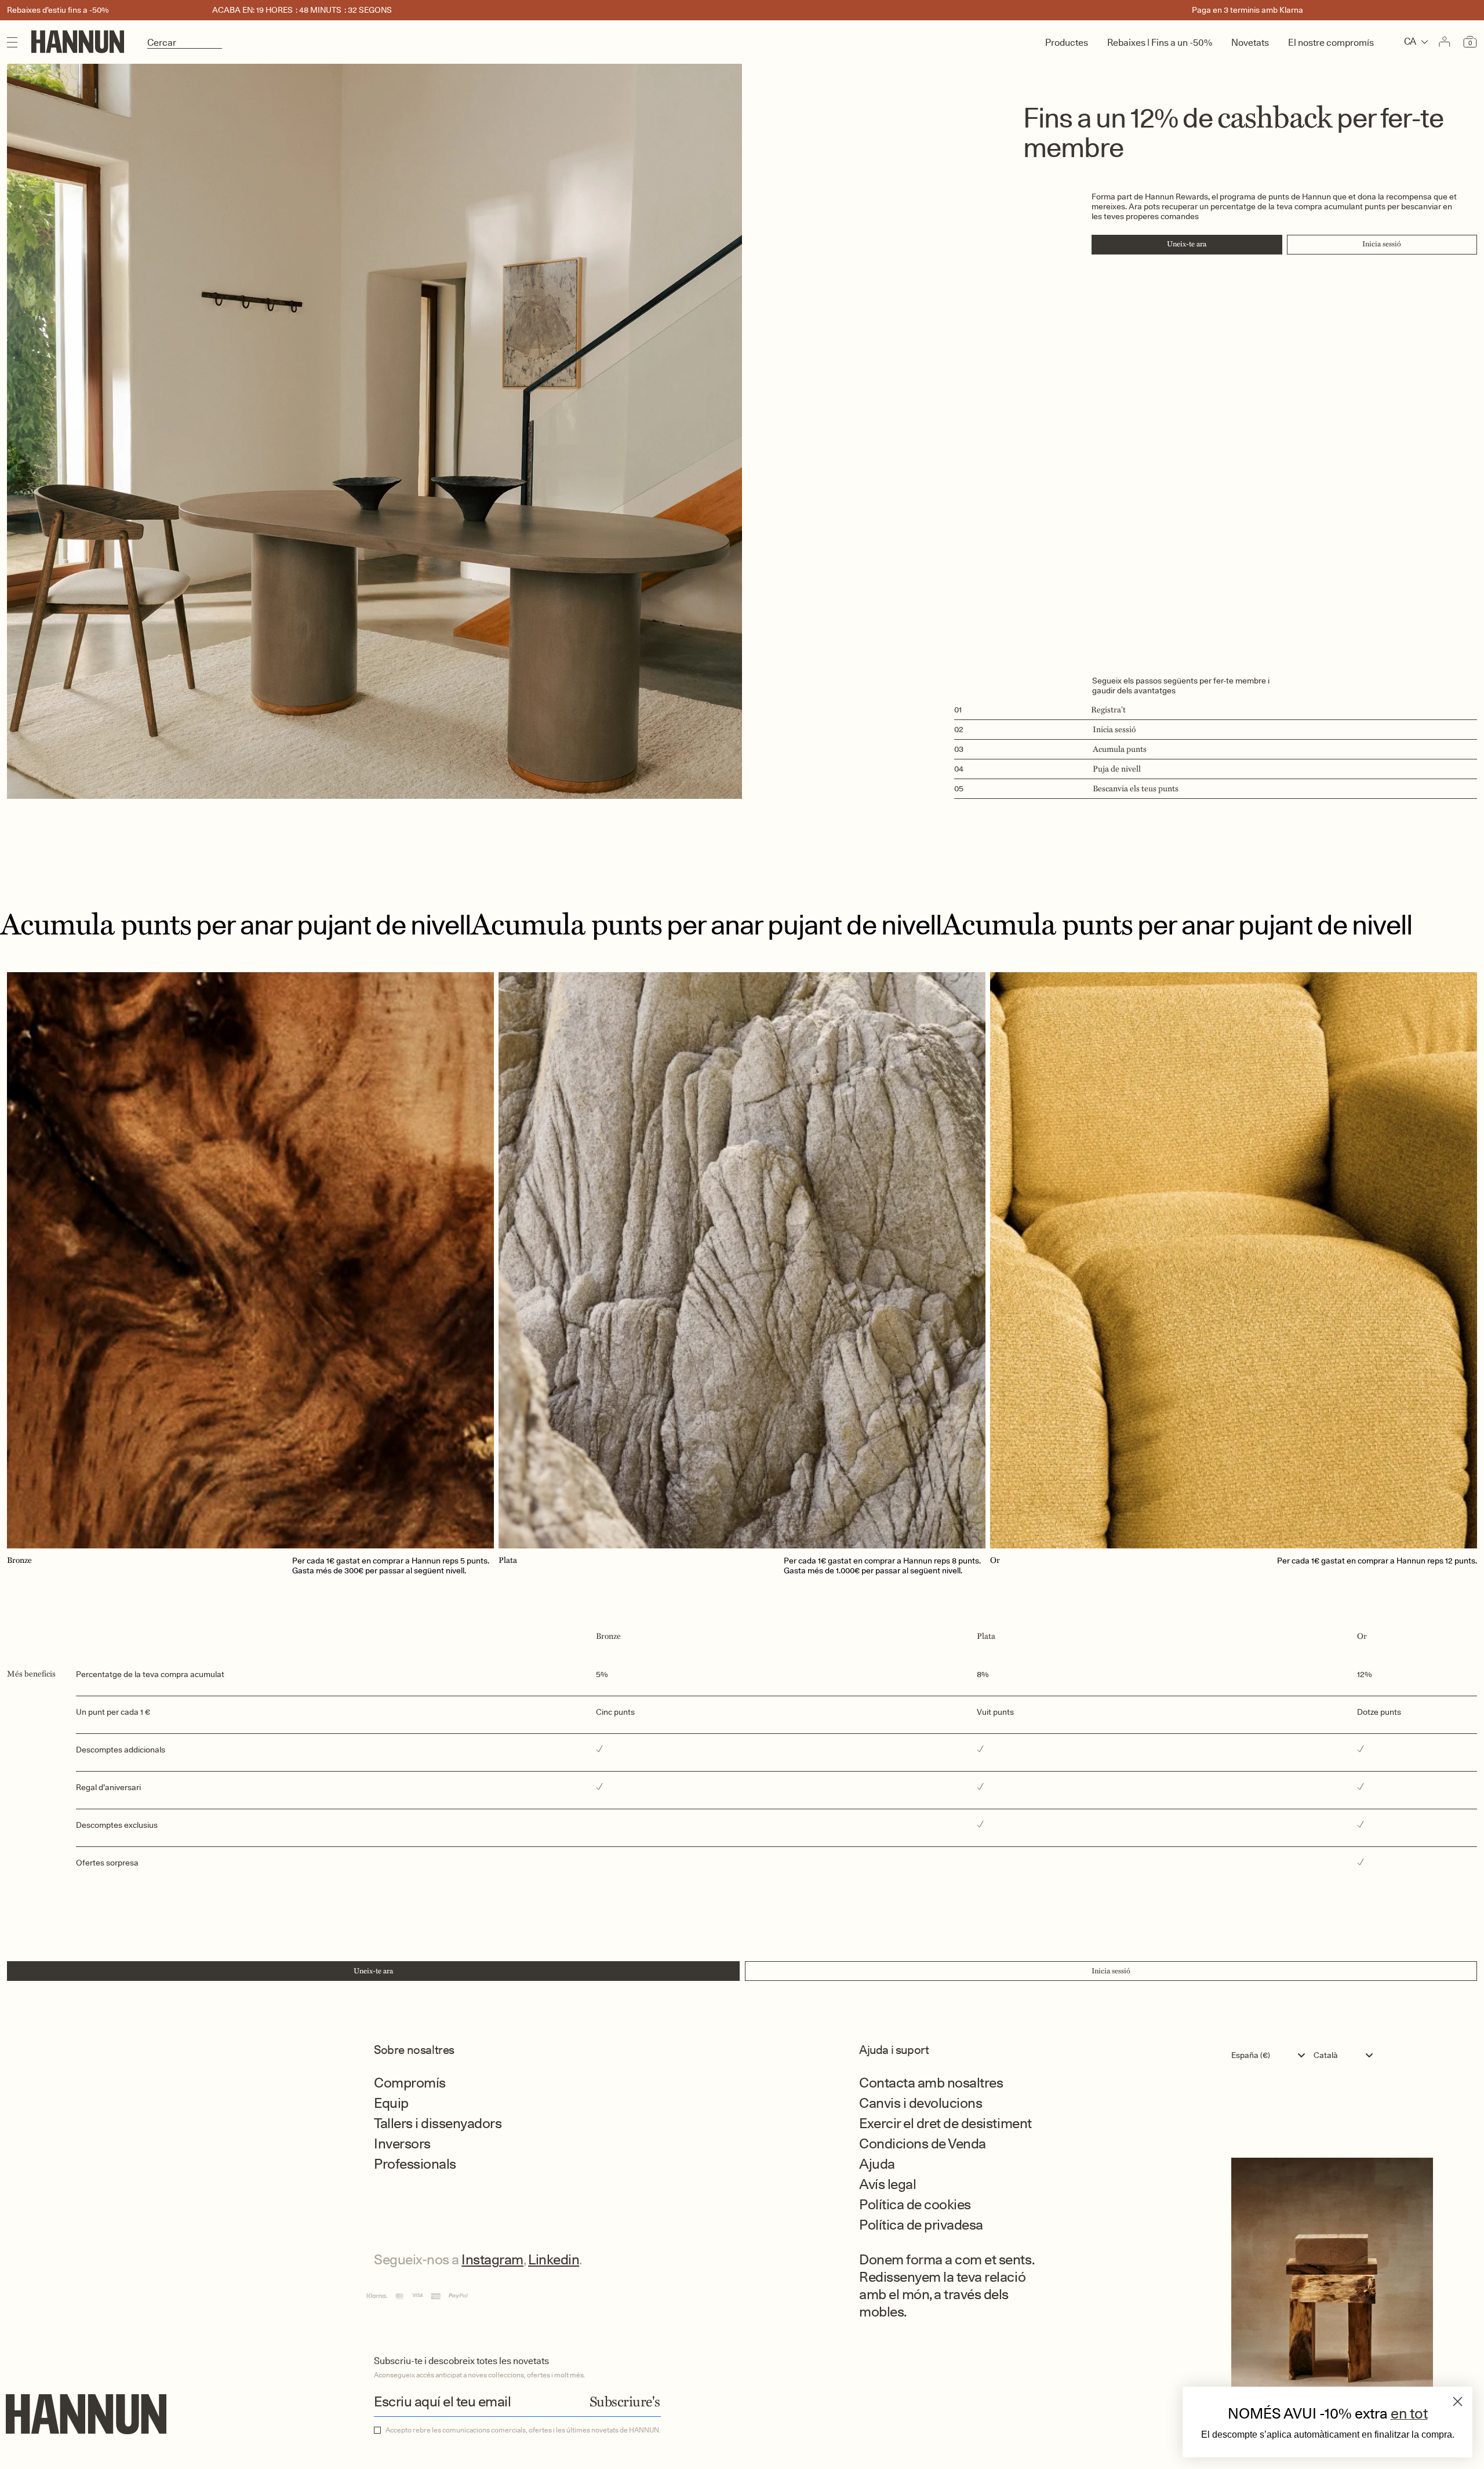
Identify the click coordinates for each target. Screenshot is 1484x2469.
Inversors (402, 2143)
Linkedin (554, 2259)
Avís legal (888, 2184)
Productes (1067, 43)
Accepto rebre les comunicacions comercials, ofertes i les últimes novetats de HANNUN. (523, 2430)
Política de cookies (915, 2204)
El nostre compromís (1331, 43)
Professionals (415, 2164)
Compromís (410, 2083)
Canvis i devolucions (921, 2103)
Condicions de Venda (923, 2143)
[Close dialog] (1458, 2401)
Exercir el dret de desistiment (945, 2123)
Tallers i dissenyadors (438, 2123)
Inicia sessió (1382, 244)
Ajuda (877, 2164)
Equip (391, 2103)
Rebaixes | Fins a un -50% (1160, 43)
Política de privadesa (921, 2225)
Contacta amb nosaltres (931, 2083)
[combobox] (1271, 2055)
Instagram (492, 2259)
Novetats (1250, 43)
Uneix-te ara (1187, 244)
